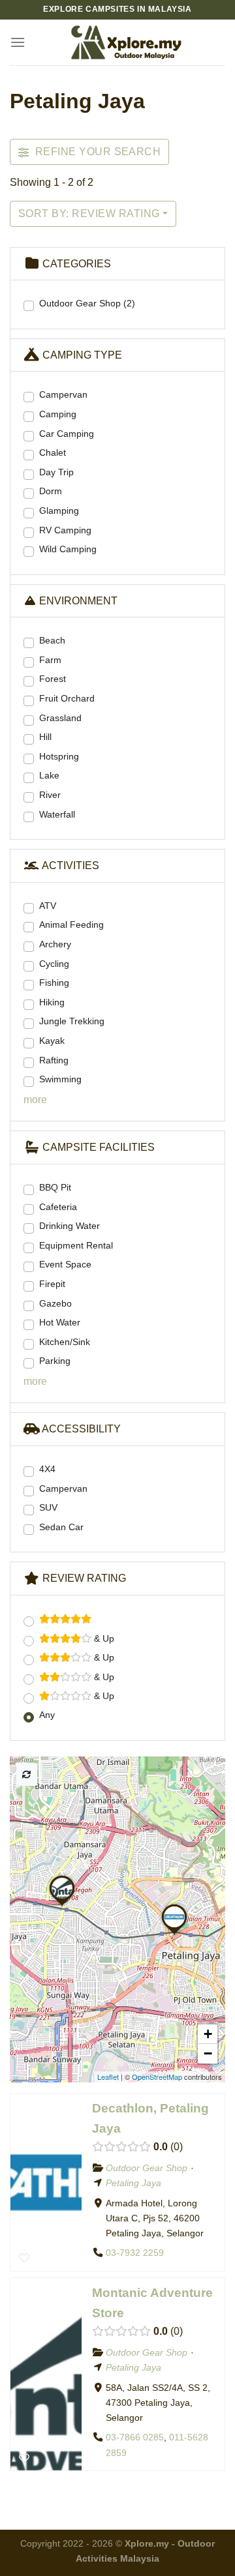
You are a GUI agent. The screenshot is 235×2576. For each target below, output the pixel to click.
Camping (58, 414)
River (50, 795)
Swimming (60, 1079)
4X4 (47, 1469)
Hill (45, 737)
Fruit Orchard (67, 698)
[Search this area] (27, 1774)
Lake (49, 775)
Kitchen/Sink (65, 1342)
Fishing (54, 983)
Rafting (54, 1060)
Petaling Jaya (133, 2183)
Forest (53, 679)
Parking (55, 1361)
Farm (50, 660)
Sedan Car (61, 1527)
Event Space (65, 1264)
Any (47, 1715)
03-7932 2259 (135, 2253)
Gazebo (55, 1303)
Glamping (59, 511)
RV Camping (65, 530)
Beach (52, 640)
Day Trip (56, 472)
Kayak (52, 1041)
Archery (55, 944)
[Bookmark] (24, 2257)
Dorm (51, 491)
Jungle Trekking (72, 1021)
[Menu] (18, 42)
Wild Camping (68, 549)
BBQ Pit (55, 1187)
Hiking (52, 1002)
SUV (48, 1507)
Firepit (52, 1284)
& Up (103, 1638)
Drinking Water (70, 1226)
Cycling (54, 964)
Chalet (53, 452)
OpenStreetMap (157, 2077)
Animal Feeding (71, 925)
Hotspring (59, 756)
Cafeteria (58, 1207)
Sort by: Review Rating (89, 214)
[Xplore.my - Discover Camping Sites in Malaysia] (125, 42)
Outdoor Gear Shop (87, 303)
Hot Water (60, 1322)
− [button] (208, 2053)
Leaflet (108, 2077)
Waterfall (57, 814)
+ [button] (208, 2034)
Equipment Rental (76, 1245)
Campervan (63, 394)
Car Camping (67, 434)
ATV (48, 906)
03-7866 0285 (135, 2438)
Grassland (60, 718)
